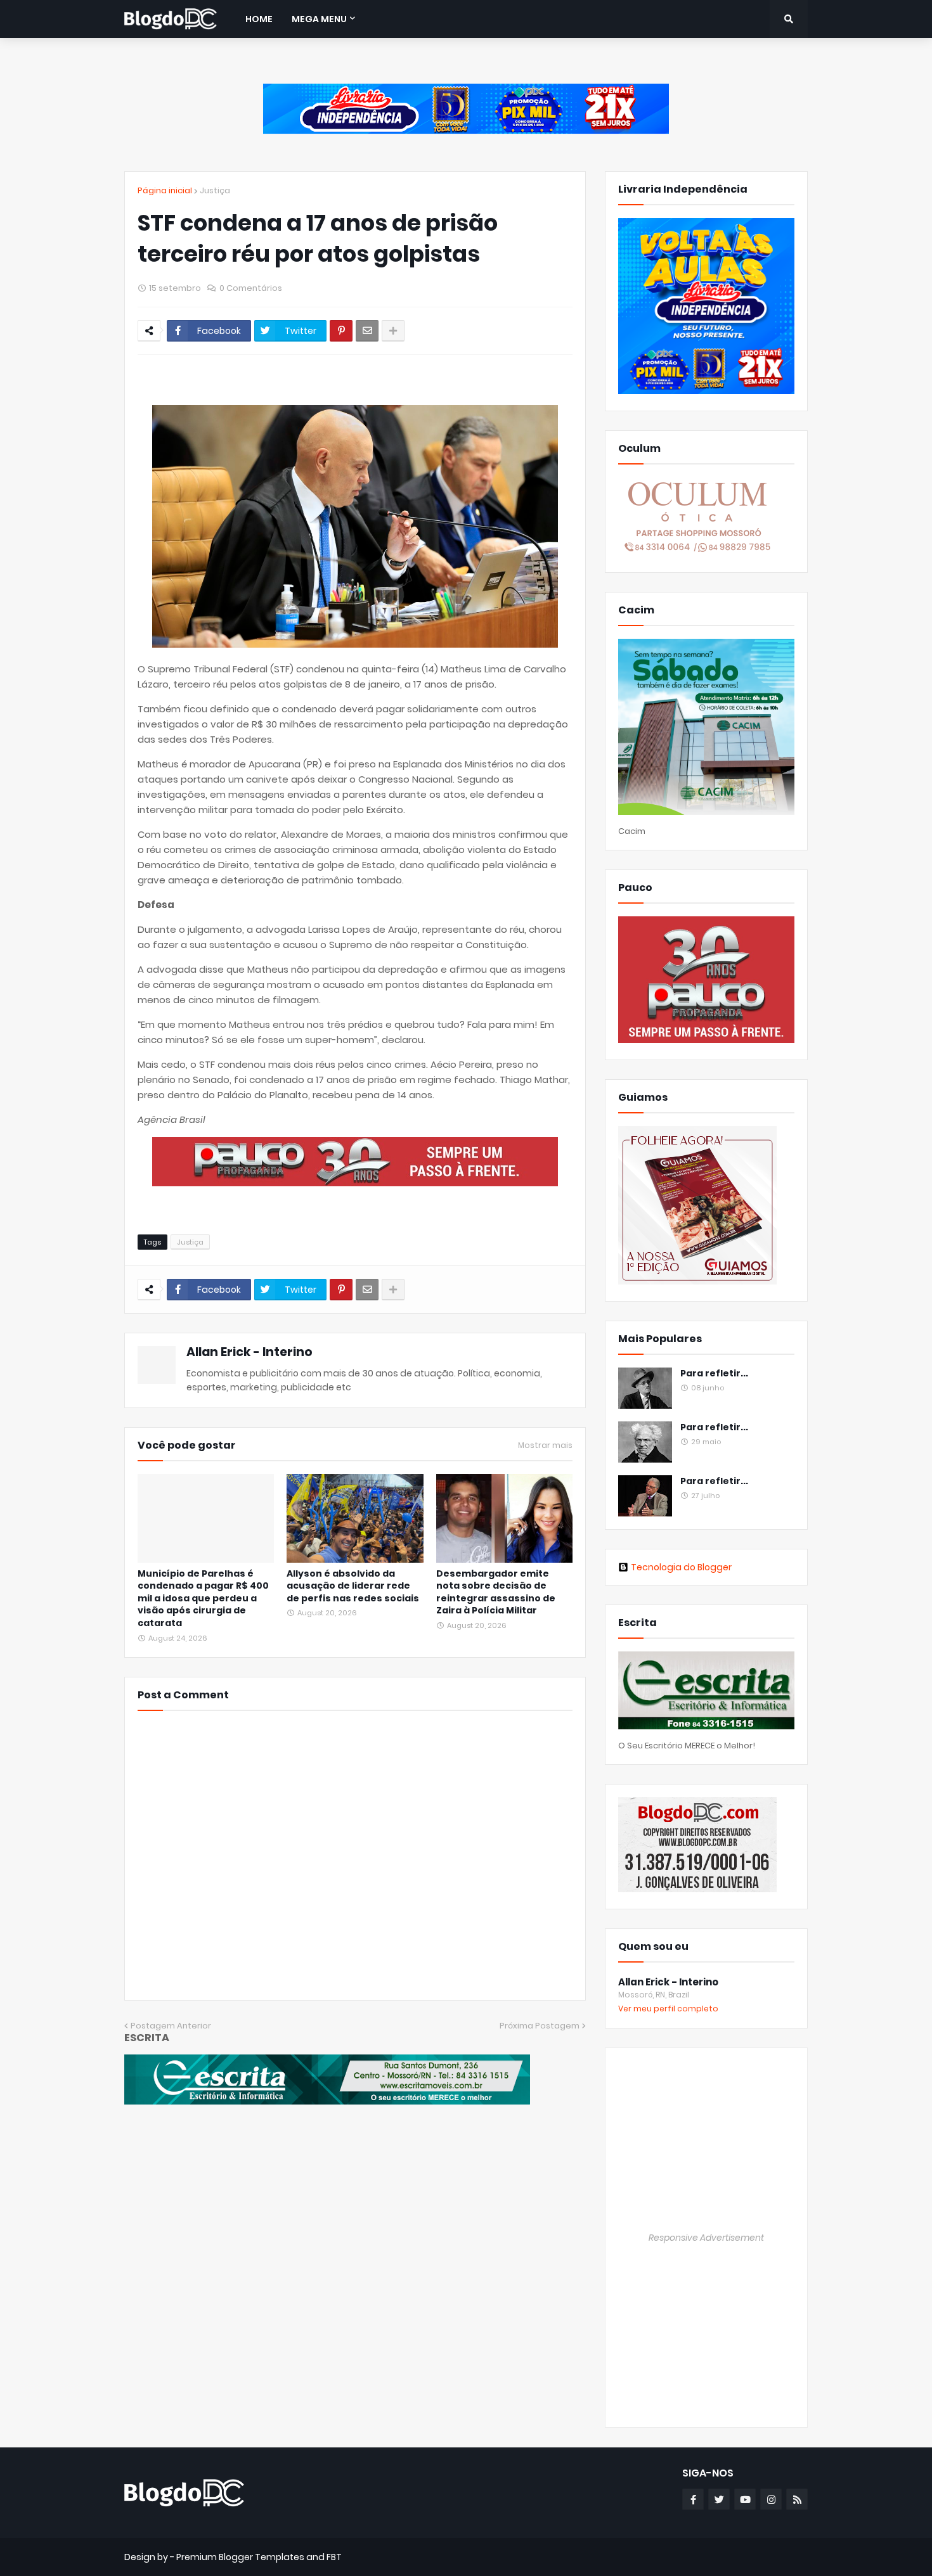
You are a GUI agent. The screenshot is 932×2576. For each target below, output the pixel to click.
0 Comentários (251, 288)
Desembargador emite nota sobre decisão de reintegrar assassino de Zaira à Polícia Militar (496, 1592)
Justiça (215, 190)
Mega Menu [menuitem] (319, 19)
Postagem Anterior (171, 2026)
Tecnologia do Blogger (681, 1567)
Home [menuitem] (259, 19)
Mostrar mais (545, 1445)
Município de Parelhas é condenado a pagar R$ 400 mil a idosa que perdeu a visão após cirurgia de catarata (203, 1599)
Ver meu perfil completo (668, 2009)
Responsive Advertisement (706, 2238)
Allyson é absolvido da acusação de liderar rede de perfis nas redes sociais (353, 1586)
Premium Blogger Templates (240, 2557)
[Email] (367, 331)
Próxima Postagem (540, 2026)
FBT (334, 2557)
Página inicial (165, 190)
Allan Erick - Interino (249, 1352)
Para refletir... (714, 1374)
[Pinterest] (341, 331)
